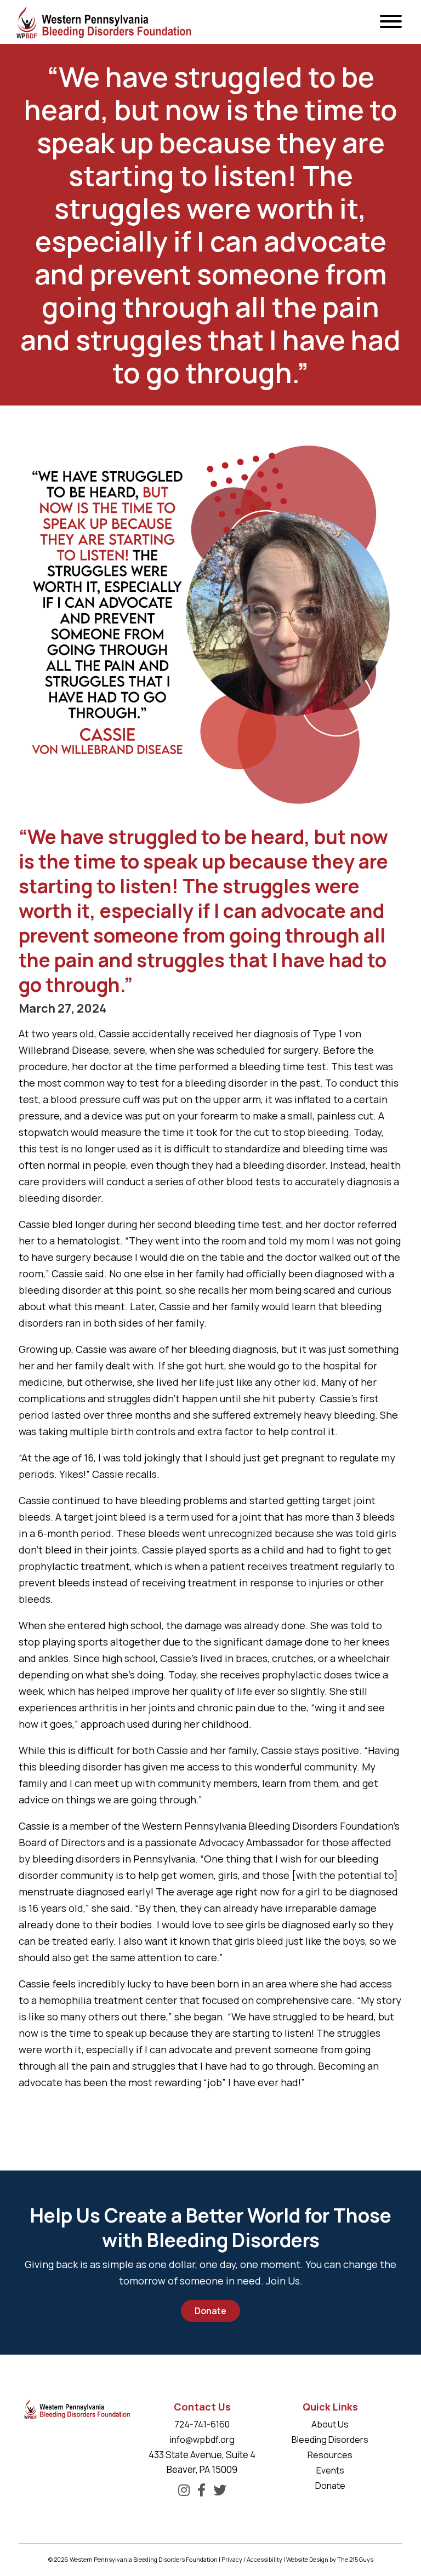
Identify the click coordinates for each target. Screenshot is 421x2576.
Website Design (307, 2559)
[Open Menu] (391, 22)
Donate (210, 2311)
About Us (330, 2424)
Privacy (232, 2559)
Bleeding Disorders (330, 2440)
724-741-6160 (202, 2424)
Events (330, 2470)
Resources (330, 2455)
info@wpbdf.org (202, 2440)
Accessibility (264, 2559)
